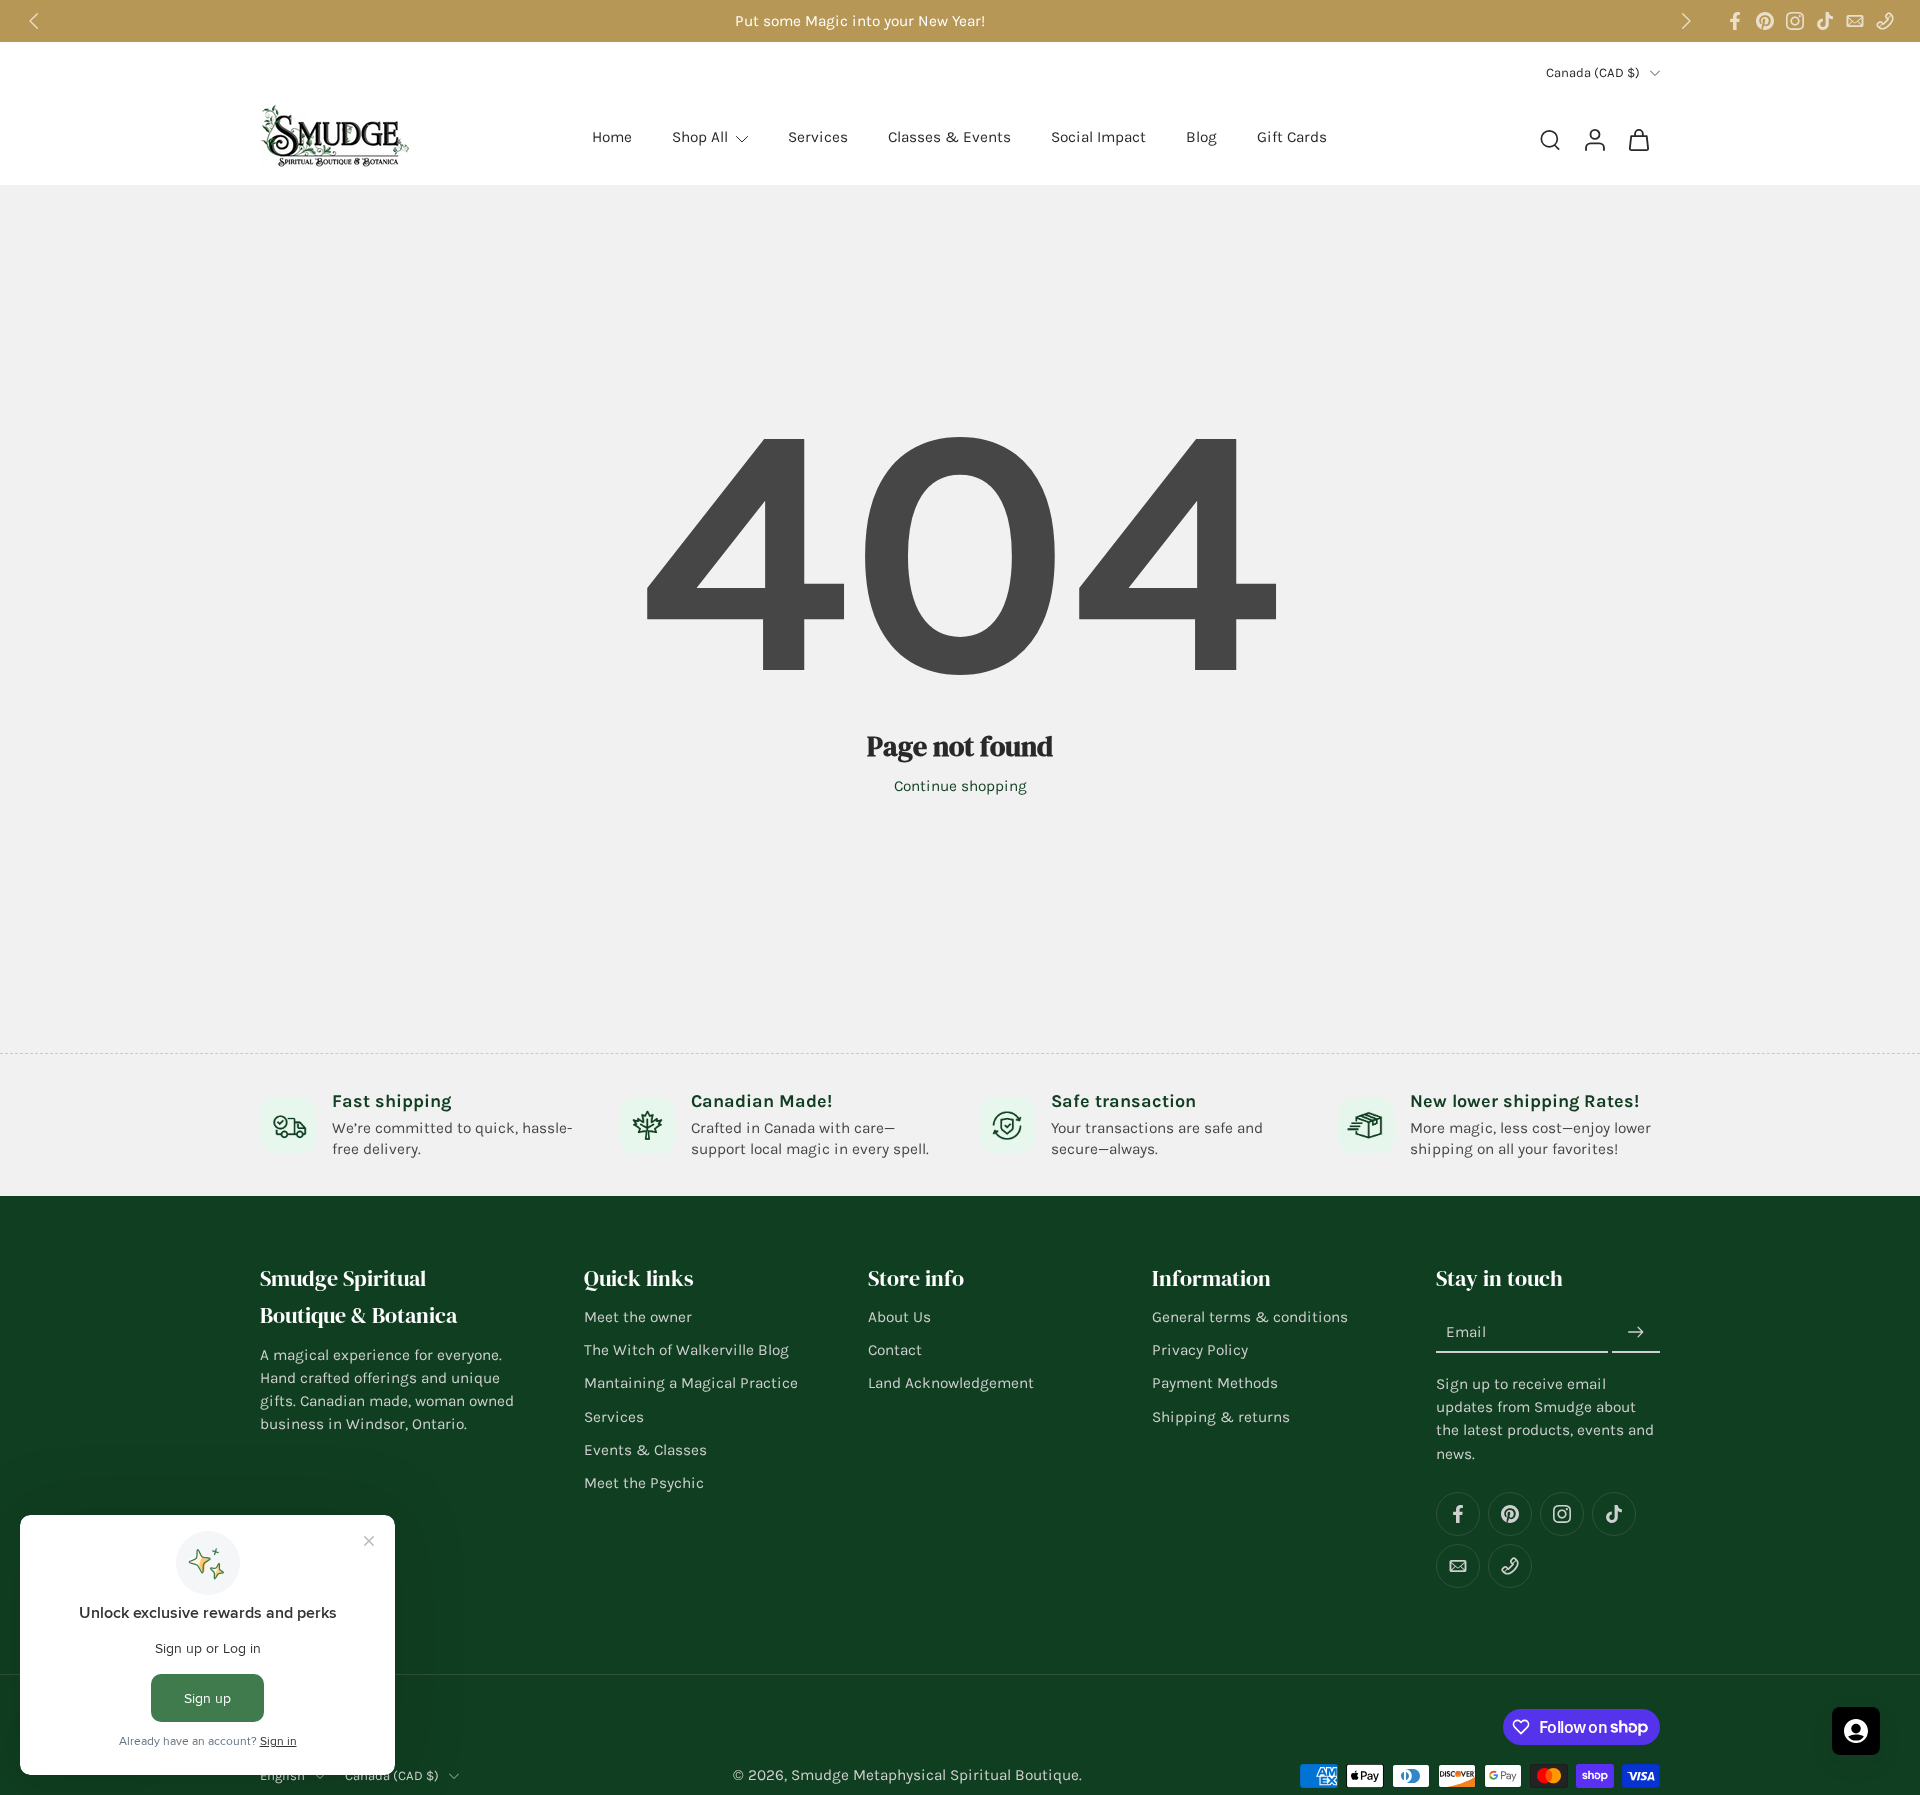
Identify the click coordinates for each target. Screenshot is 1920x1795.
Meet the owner (638, 1317)
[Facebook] (1735, 21)
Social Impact (1098, 137)
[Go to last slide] (34, 21)
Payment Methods (1215, 1384)
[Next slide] (1686, 21)
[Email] (1855, 21)
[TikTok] (1825, 21)
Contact (895, 1350)
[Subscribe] (1636, 1333)
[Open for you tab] (1856, 1731)
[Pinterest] (1765, 21)
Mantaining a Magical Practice (691, 1384)
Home (612, 137)
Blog (1201, 137)
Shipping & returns (1221, 1417)
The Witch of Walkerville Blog (686, 1350)
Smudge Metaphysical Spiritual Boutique (935, 1775)
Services (818, 137)
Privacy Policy (1200, 1350)
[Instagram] (1795, 21)
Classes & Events (949, 137)
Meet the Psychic (644, 1483)
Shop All (700, 137)
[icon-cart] (1638, 138)
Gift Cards (1292, 137)
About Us (899, 1317)
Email (1466, 1333)
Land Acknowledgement (951, 1384)
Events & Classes (645, 1450)
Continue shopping (960, 786)
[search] (1550, 139)
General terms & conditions (1250, 1317)
